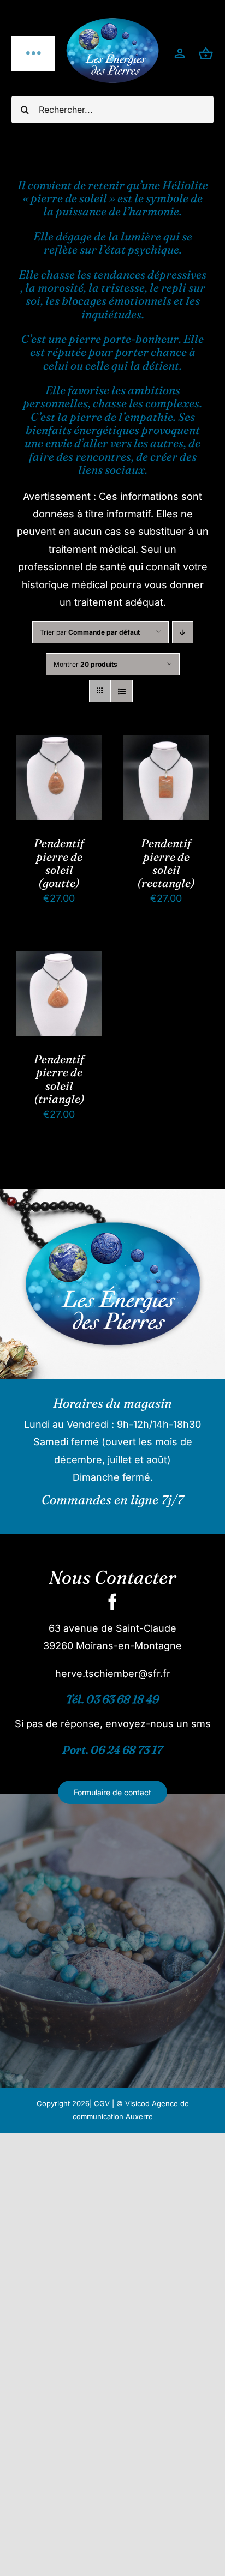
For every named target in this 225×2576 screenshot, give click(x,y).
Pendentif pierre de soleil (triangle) (59, 1079)
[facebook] (112, 1602)
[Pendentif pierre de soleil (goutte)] (59, 743)
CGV (102, 2103)
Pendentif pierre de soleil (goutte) (59, 863)
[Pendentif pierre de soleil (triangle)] (59, 959)
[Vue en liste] (122, 691)
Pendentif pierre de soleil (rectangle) (166, 863)
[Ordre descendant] (183, 632)
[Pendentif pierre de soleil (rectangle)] (166, 743)
